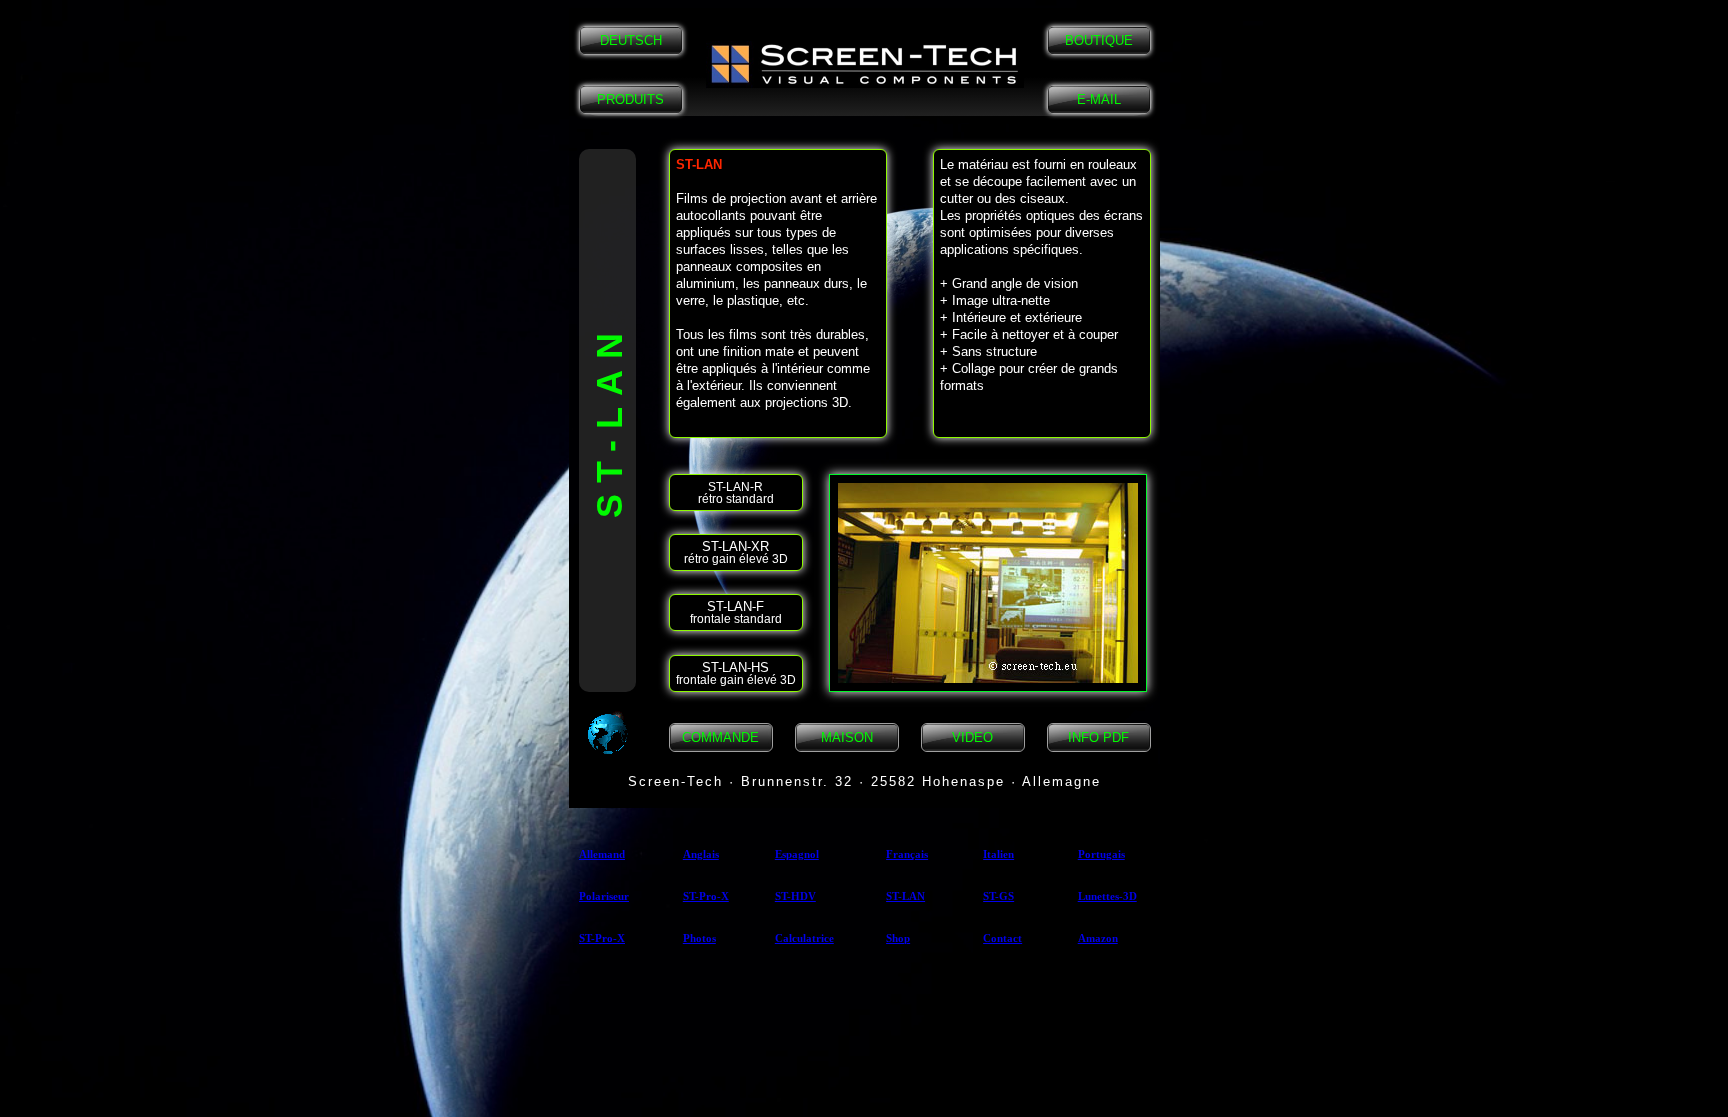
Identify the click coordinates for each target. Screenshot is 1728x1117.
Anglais (701, 854)
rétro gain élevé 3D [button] (736, 552)
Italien (998, 854)
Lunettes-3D (1107, 896)
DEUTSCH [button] (631, 40)
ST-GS (998, 896)
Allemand (602, 854)
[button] (865, 64)
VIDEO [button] (972, 737)
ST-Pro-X (706, 896)
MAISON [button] (847, 737)
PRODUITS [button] (630, 99)
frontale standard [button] (736, 612)
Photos (699, 938)
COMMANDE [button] (720, 737)
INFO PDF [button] (1098, 737)
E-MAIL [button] (1099, 99)
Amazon (1098, 938)
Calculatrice (804, 938)
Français (907, 854)
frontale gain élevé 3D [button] (736, 673)
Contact (1002, 938)
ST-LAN (905, 896)
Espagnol (797, 854)
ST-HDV (795, 896)
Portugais (1101, 854)
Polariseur (604, 896)
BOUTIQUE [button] (1099, 40)
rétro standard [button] (736, 493)
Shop (898, 938)
